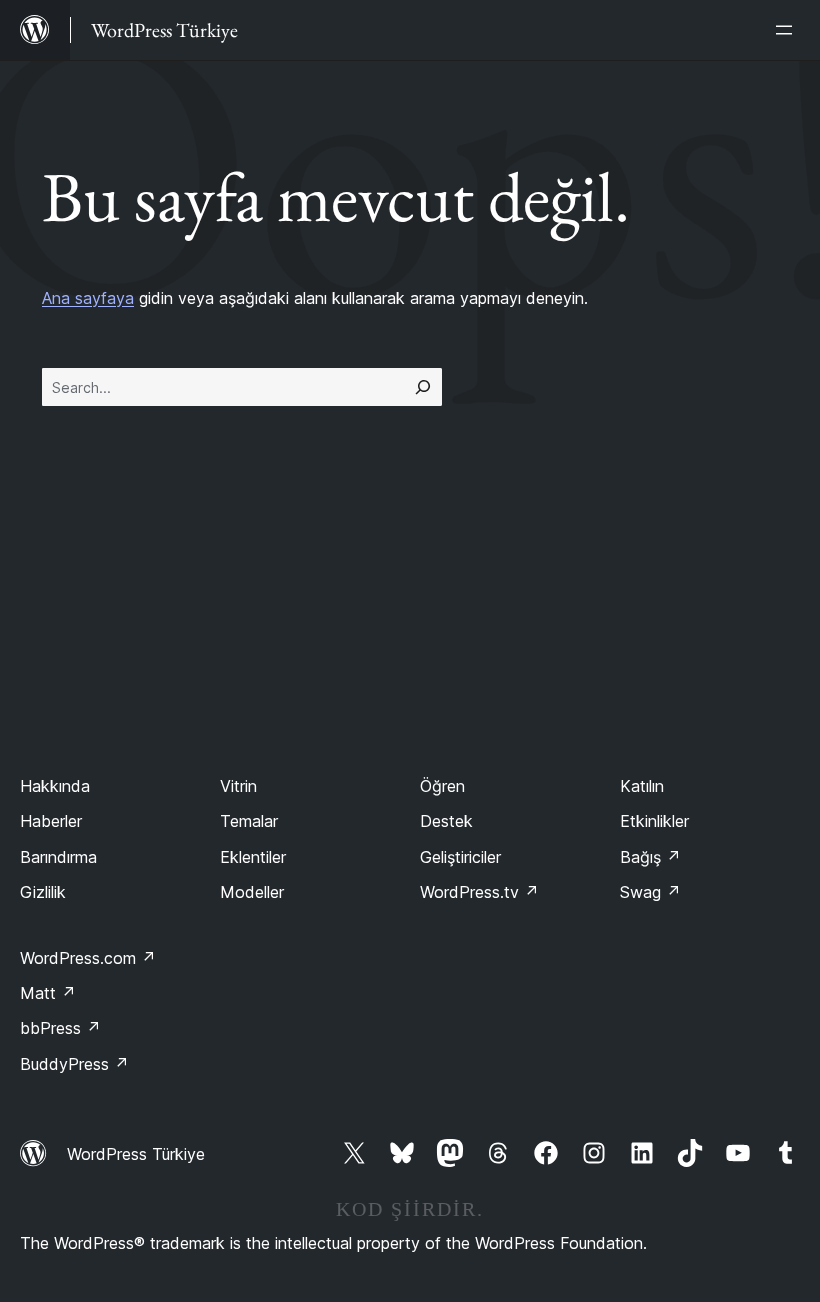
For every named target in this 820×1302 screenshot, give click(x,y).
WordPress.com (88, 958)
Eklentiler (253, 857)
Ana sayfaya (88, 298)
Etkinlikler (654, 821)
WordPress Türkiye (136, 1154)
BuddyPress (74, 1064)
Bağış (650, 857)
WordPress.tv (479, 892)
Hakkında (55, 786)
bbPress (60, 1028)
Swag (650, 892)
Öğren (442, 786)
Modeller (252, 892)
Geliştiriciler (460, 857)
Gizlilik (43, 892)
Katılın (642, 786)
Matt (48, 993)
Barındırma (58, 857)
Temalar (249, 821)
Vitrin (238, 786)
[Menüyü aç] (788, 30)
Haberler (51, 821)
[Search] (423, 387)
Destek (446, 821)
